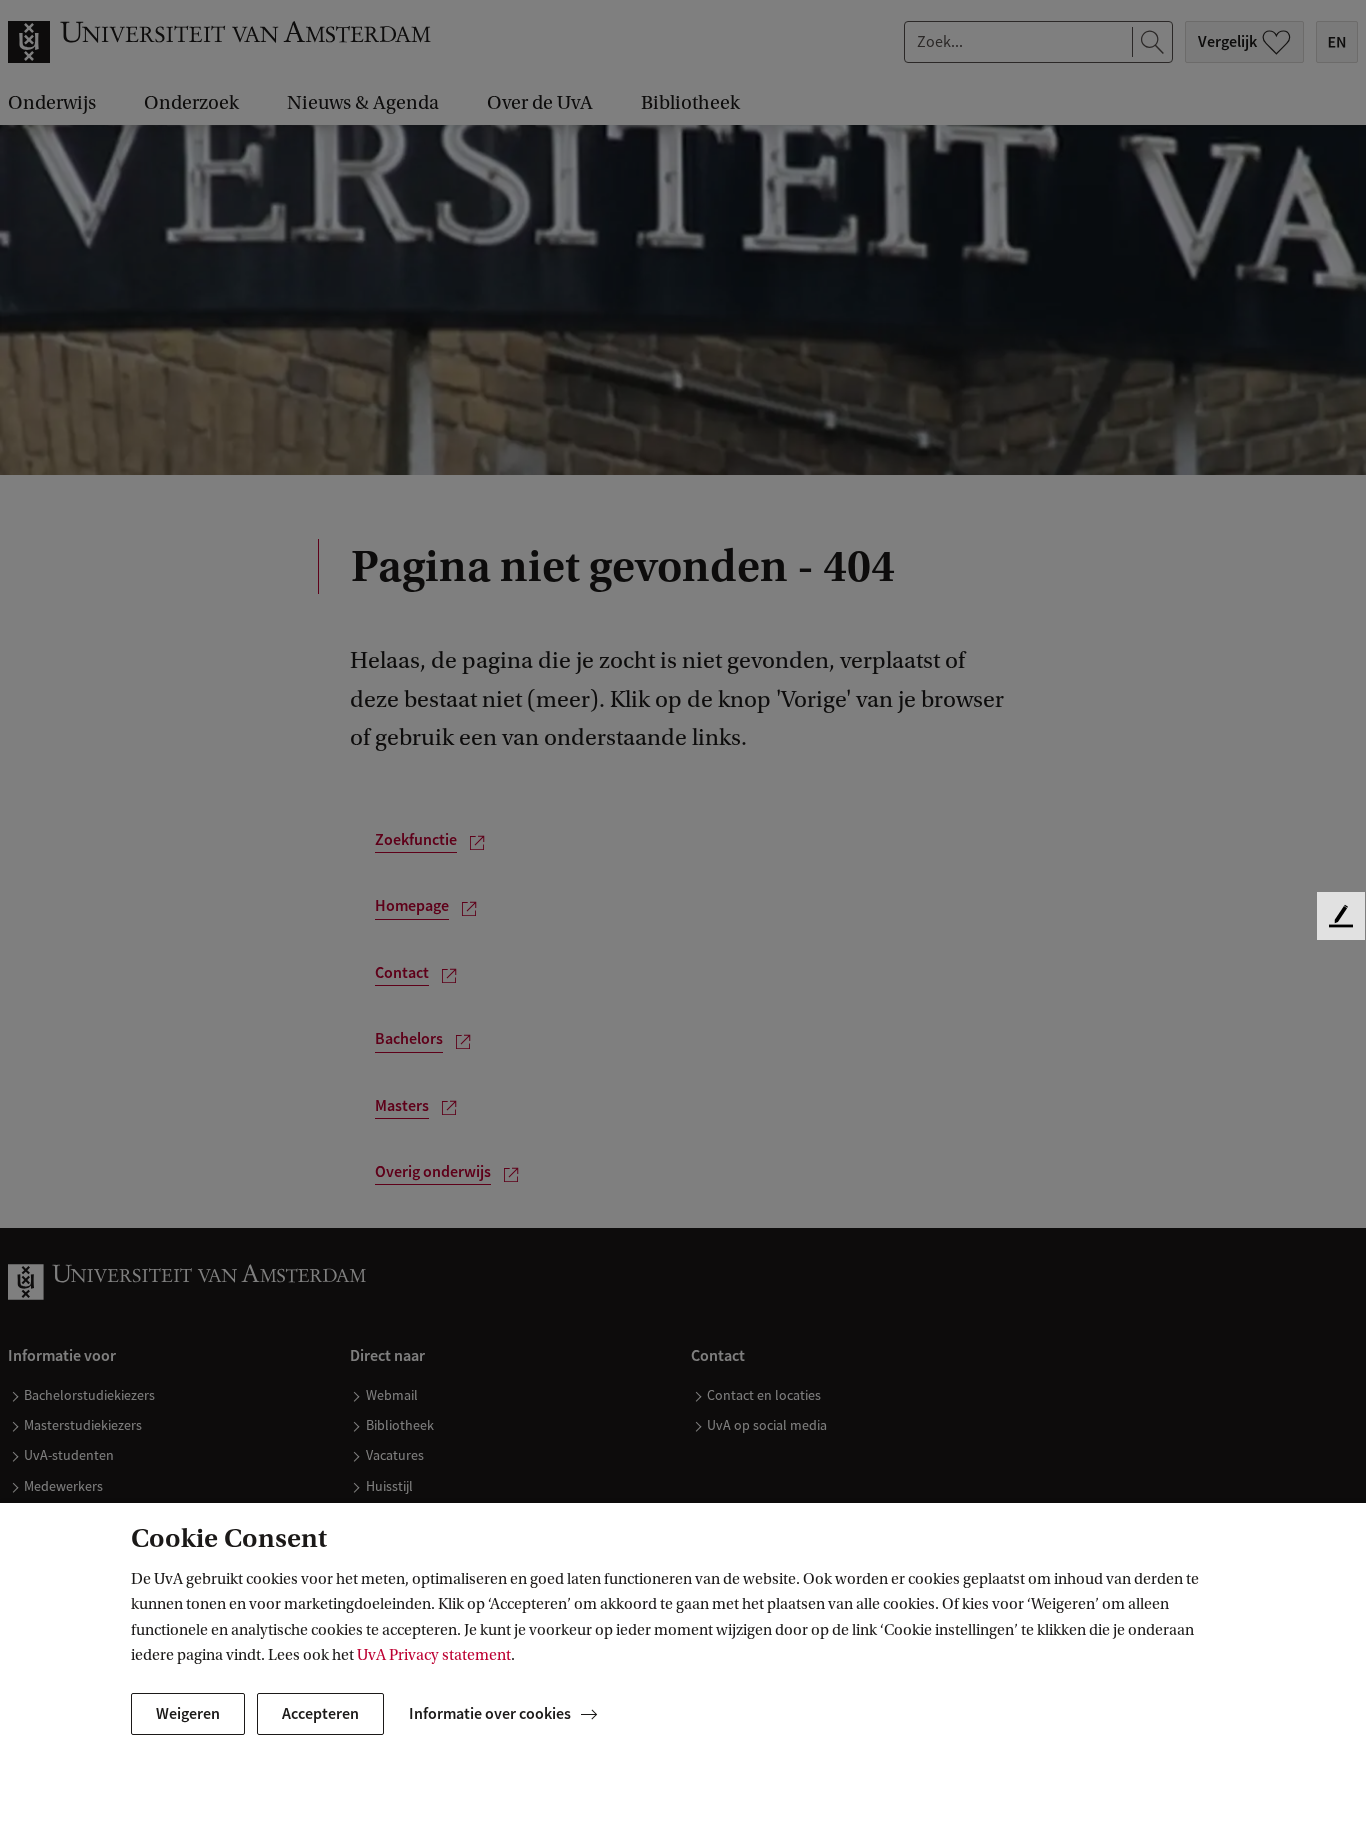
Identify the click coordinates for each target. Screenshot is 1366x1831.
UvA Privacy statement (434, 1655)
